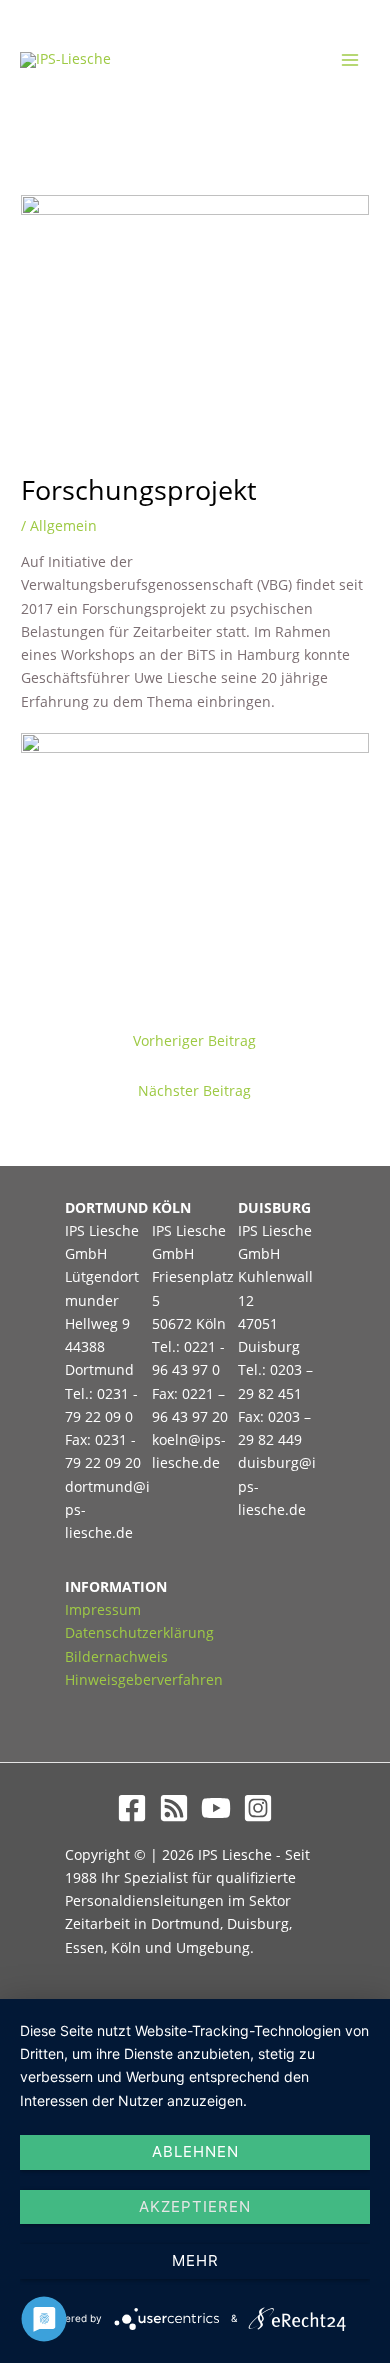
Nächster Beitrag (194, 1090)
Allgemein (63, 525)
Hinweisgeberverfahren (144, 1679)
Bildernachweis (116, 1656)
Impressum (103, 1609)
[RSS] (174, 1808)
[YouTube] (216, 1808)
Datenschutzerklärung (139, 1632)
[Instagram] (258, 1808)
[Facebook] (132, 1808)
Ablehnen (195, 2151)
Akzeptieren (195, 2206)
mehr (195, 2260)
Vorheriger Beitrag (194, 1040)
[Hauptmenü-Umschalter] (350, 60)
